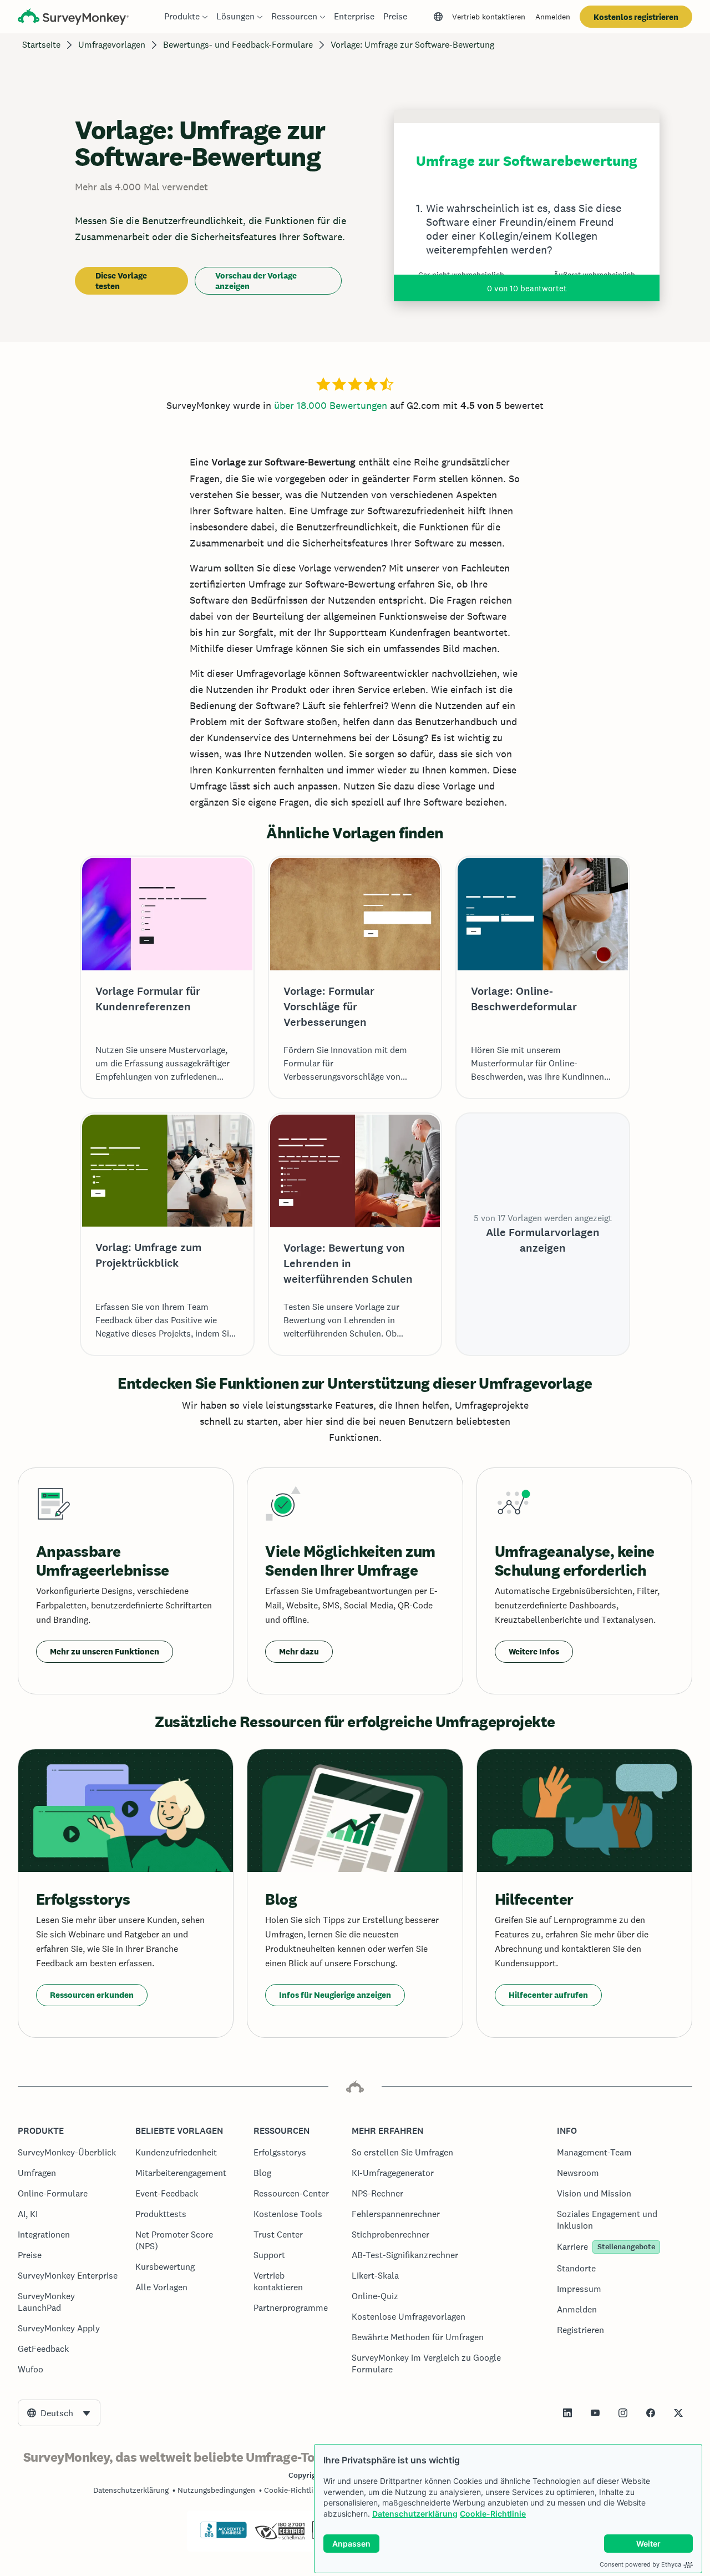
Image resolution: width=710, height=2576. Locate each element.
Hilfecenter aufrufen (548, 1995)
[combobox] (59, 2413)
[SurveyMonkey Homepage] (73, 18)
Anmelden (553, 17)
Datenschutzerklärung (415, 2514)
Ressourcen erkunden (92, 1995)
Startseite (41, 45)
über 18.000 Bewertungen (331, 405)
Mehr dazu (299, 1651)
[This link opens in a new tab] (567, 2413)
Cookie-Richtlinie (493, 2514)
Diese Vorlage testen (121, 281)
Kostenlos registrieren (636, 17)
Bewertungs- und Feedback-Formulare (238, 45)
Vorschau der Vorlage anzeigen (256, 281)
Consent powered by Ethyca (640, 2564)
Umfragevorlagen (112, 45)
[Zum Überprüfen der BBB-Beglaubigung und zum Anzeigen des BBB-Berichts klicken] (224, 2536)
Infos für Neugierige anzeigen (335, 1995)
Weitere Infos (534, 1651)
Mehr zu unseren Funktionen (105, 1651)
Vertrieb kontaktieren (489, 17)
